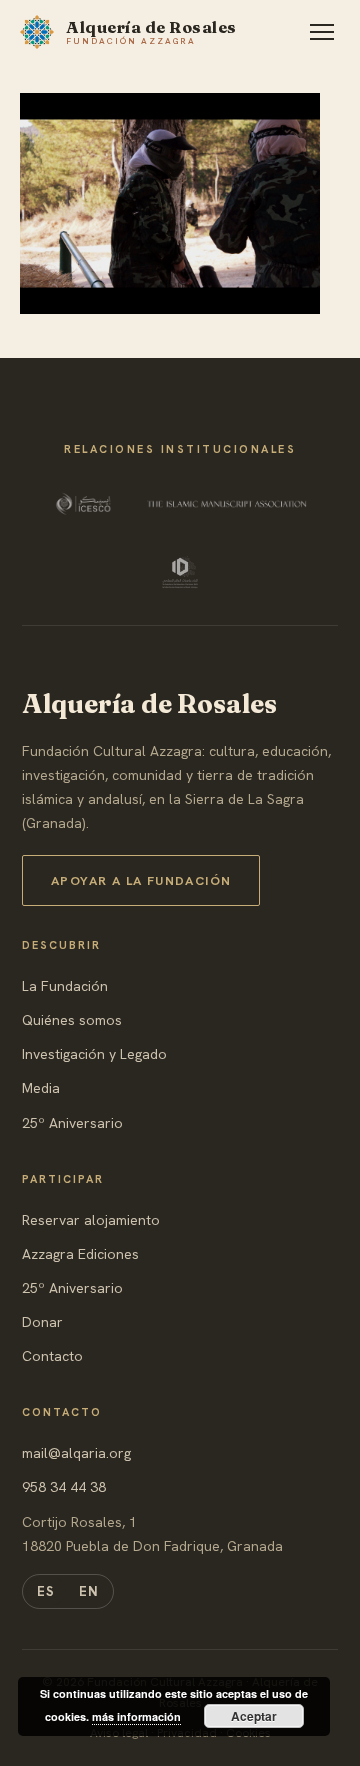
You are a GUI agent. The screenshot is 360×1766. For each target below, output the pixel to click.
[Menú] (322, 32)
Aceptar (254, 1716)
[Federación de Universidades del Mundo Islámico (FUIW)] (180, 572)
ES (46, 1591)
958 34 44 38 (64, 1487)
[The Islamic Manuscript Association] (227, 504)
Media (41, 1088)
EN (89, 1591)
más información (136, 1716)
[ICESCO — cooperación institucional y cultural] (85, 504)
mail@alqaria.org (76, 1453)
